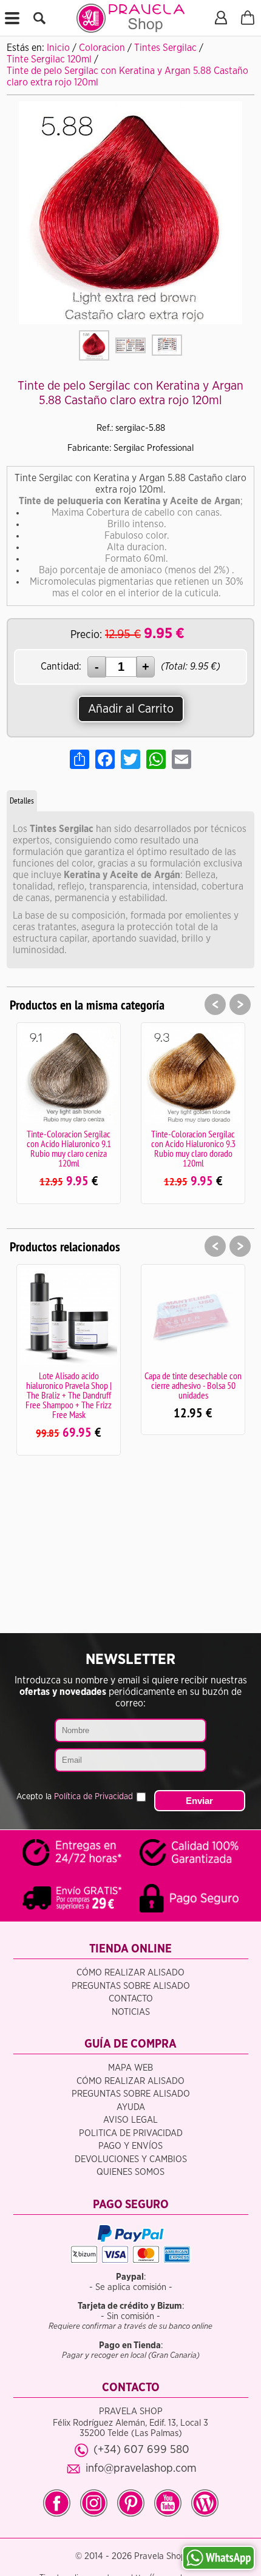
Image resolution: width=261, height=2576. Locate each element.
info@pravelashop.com (141, 2468)
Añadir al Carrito (131, 709)
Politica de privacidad (131, 2133)
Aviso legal (130, 2120)
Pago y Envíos (130, 2146)
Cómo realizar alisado (130, 1973)
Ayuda (131, 2107)
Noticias (131, 2012)
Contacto (131, 1999)
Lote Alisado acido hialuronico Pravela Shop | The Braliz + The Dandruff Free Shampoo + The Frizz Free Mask (69, 1395)
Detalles (22, 800)
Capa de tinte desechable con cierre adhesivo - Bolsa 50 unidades (193, 1385)
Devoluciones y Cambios (131, 2159)
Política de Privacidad (93, 1797)
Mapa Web (130, 2068)
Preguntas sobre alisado (131, 1986)
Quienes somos (130, 2172)
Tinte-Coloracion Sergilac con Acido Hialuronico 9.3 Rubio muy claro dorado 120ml (193, 1148)
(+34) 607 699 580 (141, 2450)
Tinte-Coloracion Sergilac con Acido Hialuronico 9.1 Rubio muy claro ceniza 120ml (69, 1148)
